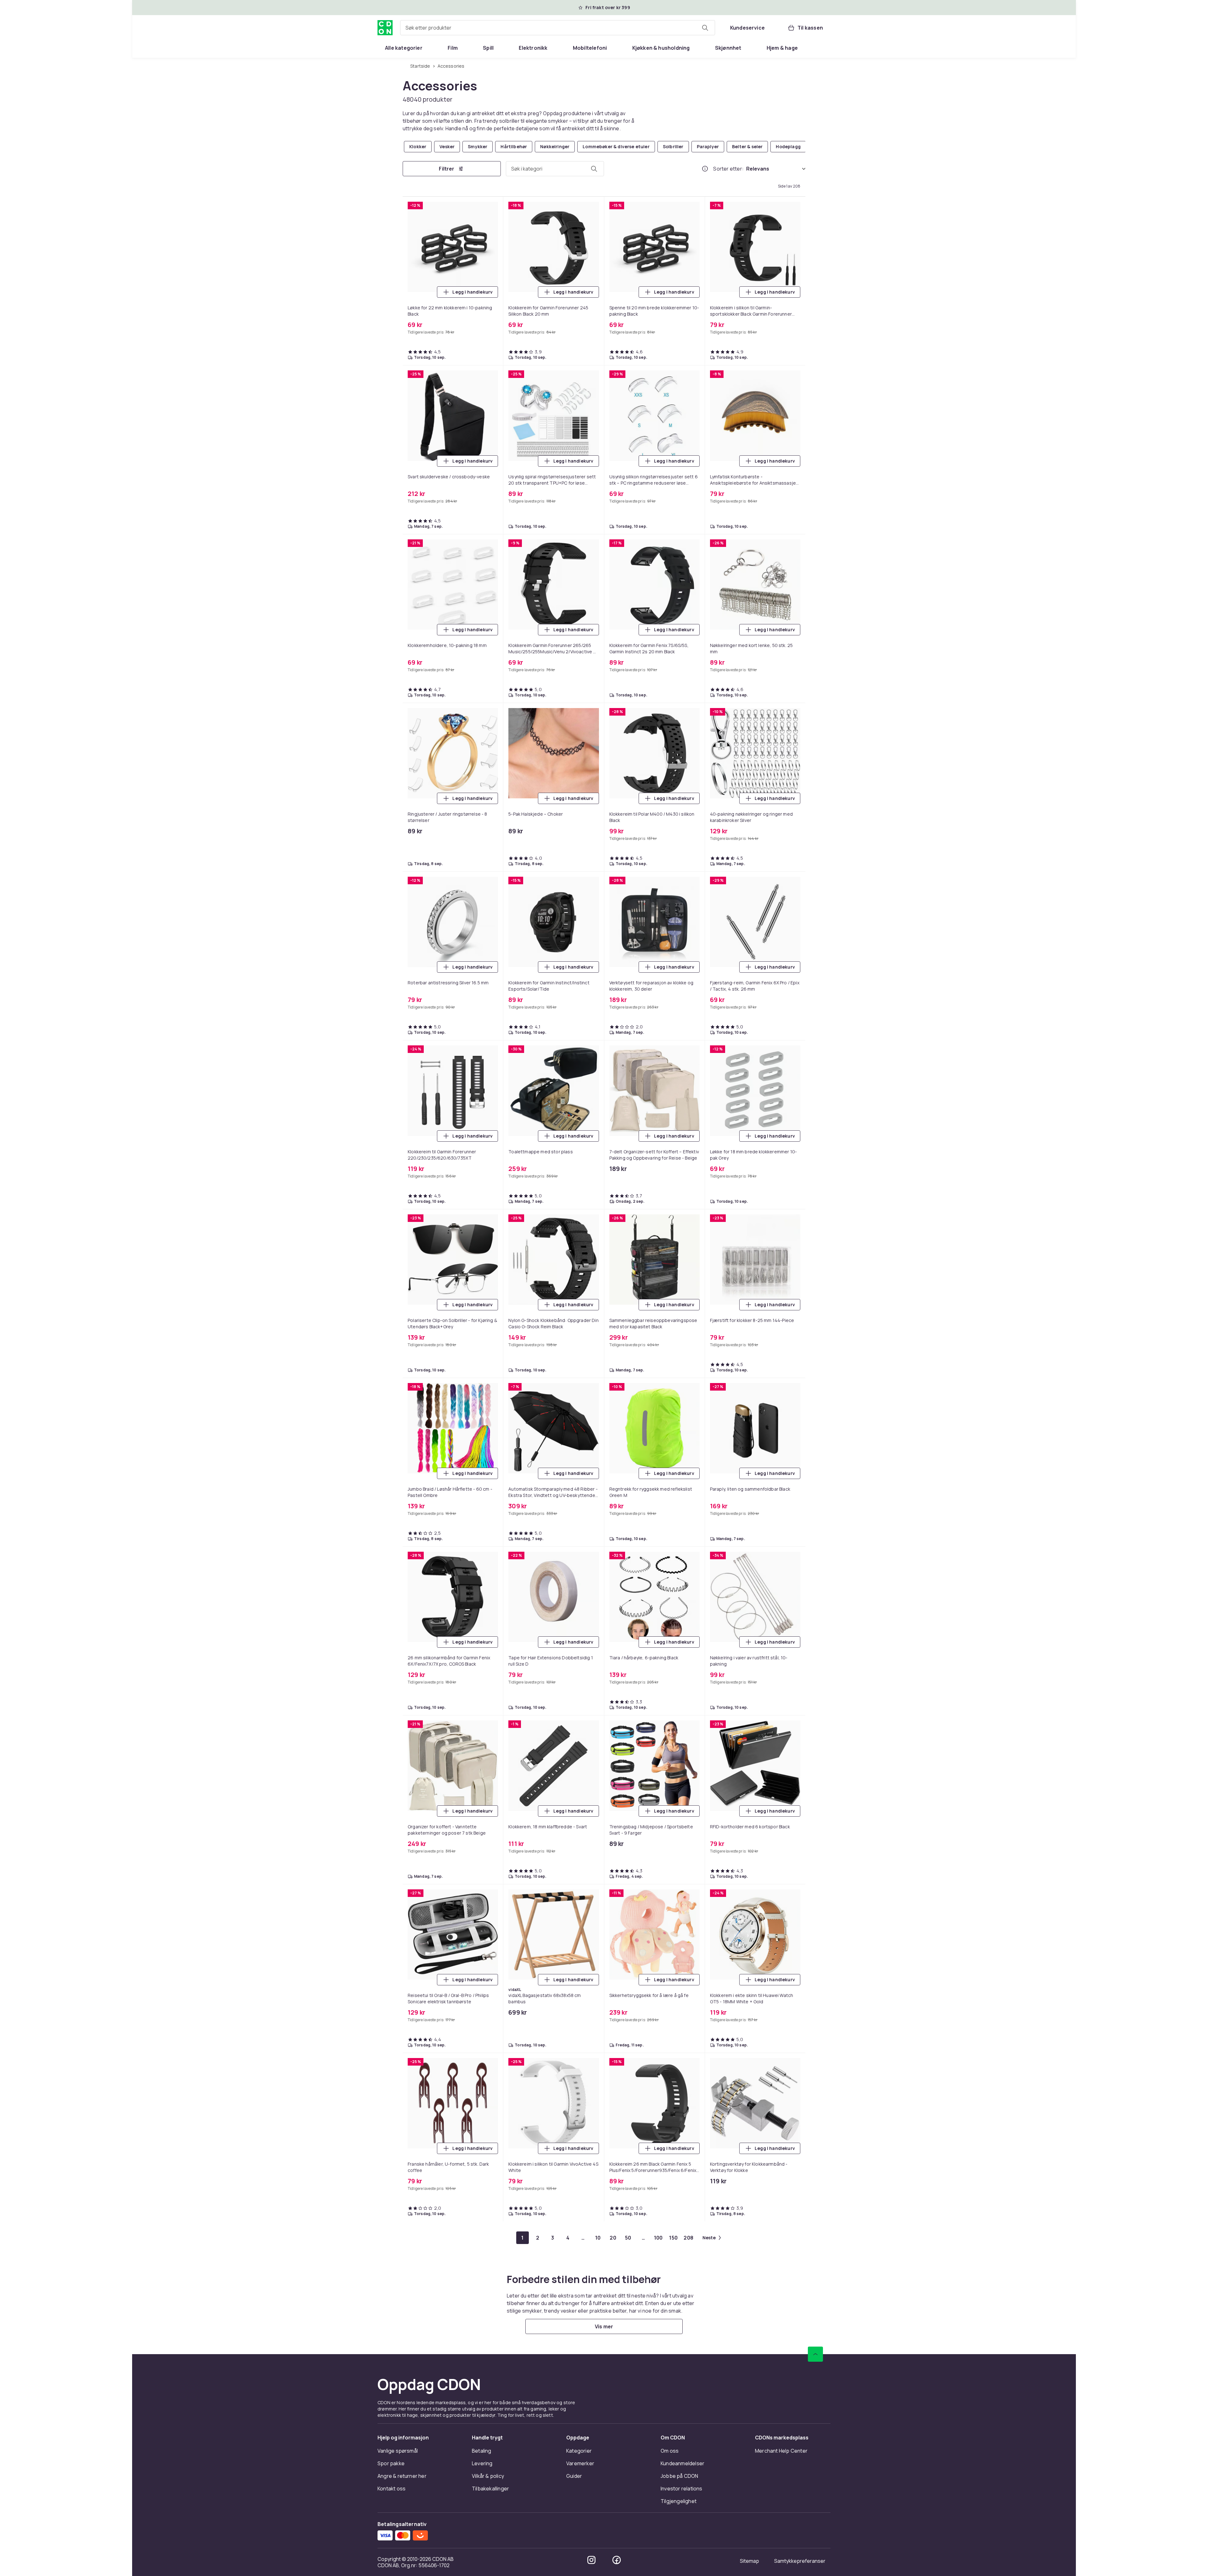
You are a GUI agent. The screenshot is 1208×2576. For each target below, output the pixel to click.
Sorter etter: (728, 169)
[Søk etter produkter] (705, 28)
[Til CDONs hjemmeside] (385, 28)
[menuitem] (404, 48)
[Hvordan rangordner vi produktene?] (705, 169)
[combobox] (558, 28)
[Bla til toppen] (815, 2354)
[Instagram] (591, 2560)
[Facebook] (617, 2560)
